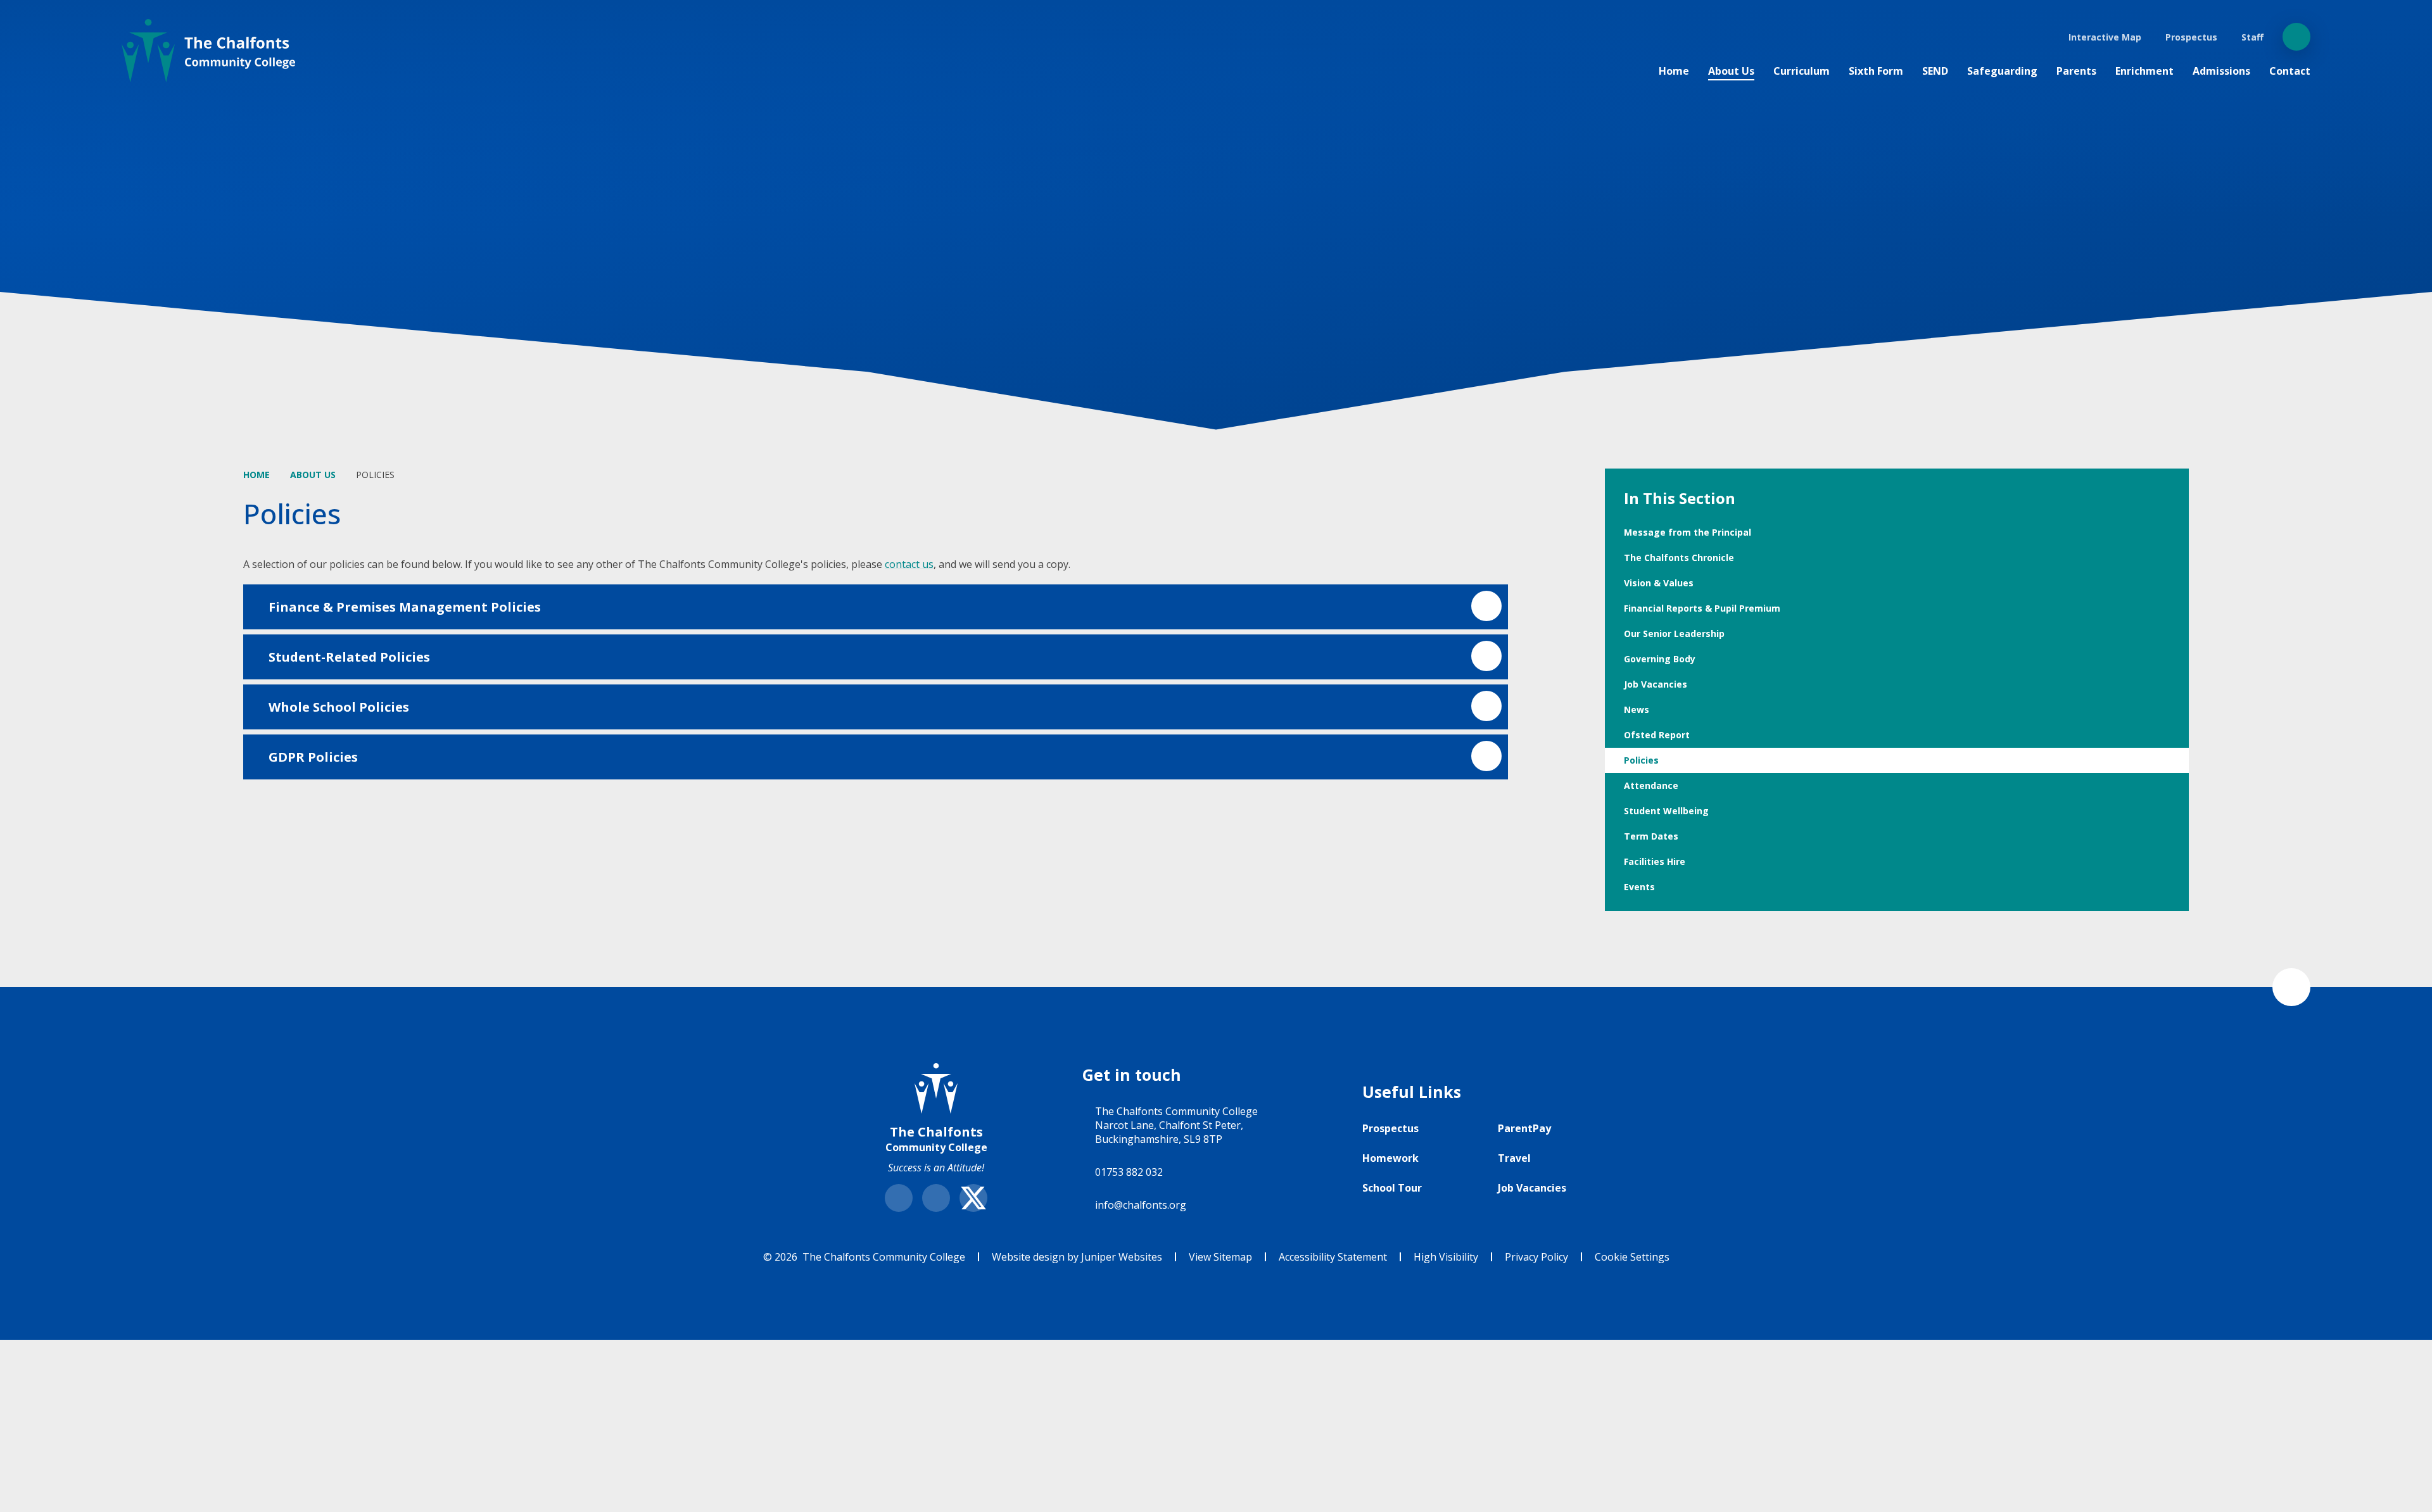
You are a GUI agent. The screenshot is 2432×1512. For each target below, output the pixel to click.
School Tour (1392, 1188)
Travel (1514, 1158)
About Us (313, 475)
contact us (909, 564)
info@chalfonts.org (1141, 1205)
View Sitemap (1220, 1257)
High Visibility (1446, 1257)
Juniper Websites (1122, 1257)
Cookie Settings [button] (1632, 1257)
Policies (375, 475)
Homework (1390, 1158)
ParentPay (1524, 1128)
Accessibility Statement (1333, 1257)
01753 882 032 (1129, 1172)
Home (256, 475)
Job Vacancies (1532, 1188)
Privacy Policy (1536, 1257)
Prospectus (1390, 1128)
